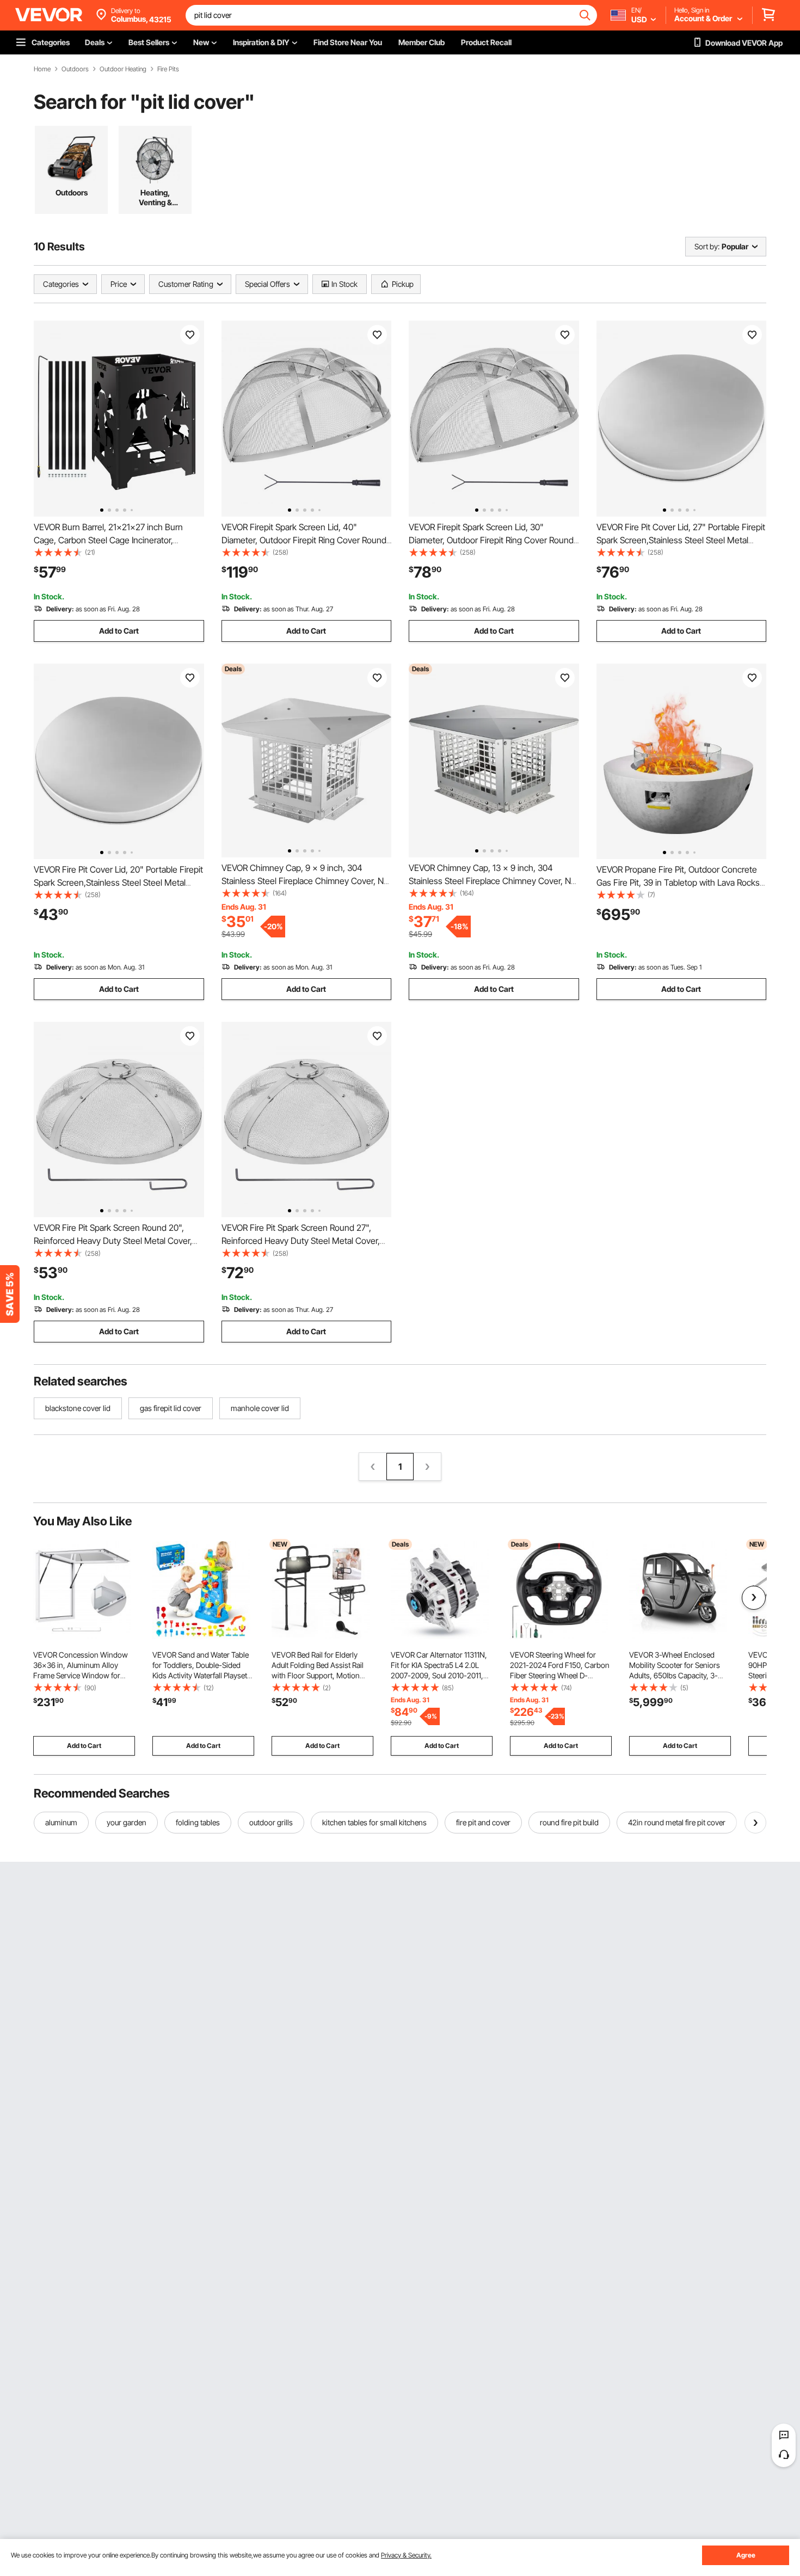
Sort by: (707, 246)
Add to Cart (119, 631)
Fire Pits (168, 69)
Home (42, 69)
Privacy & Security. (406, 2555)
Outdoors (75, 69)
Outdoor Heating (123, 69)
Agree (746, 2555)
